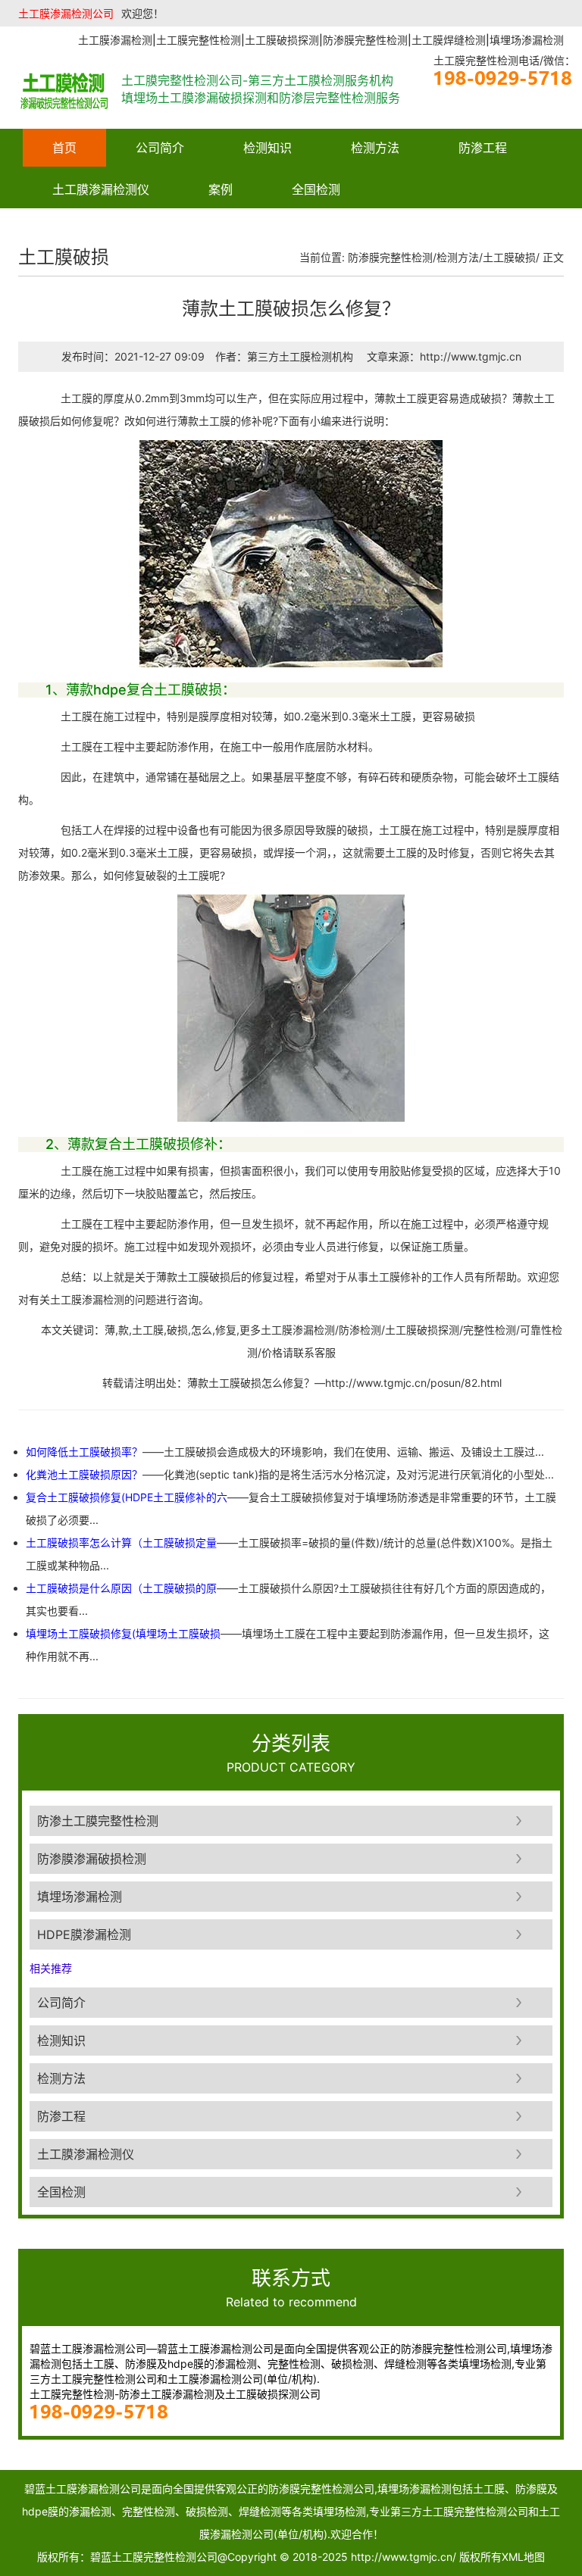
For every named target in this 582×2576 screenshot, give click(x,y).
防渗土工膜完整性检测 (98, 1821)
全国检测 (316, 189)
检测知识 (268, 148)
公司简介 (160, 148)
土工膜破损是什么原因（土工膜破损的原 (121, 1588)
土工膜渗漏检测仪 (101, 189)
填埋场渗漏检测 (80, 1897)
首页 (64, 148)
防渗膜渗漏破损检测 (92, 1859)
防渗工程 (483, 148)
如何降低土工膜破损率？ (84, 1452)
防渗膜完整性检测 (390, 257)
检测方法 (375, 148)
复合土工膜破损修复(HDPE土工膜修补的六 (127, 1497)
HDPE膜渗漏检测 (84, 1934)
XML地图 (523, 2557)
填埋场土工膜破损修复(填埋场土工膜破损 (123, 1633)
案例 (221, 189)
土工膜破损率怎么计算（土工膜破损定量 (121, 1542)
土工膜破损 (509, 257)
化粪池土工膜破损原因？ (84, 1474)
